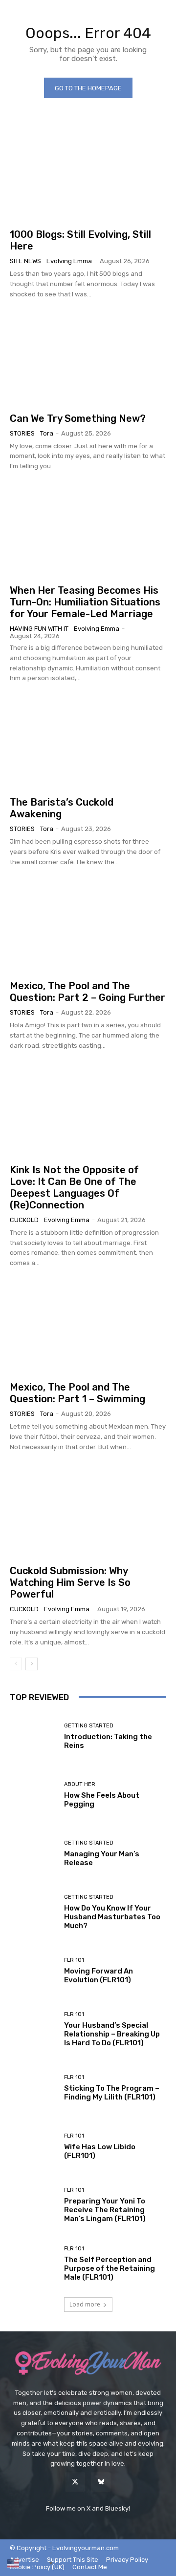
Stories (22, 433)
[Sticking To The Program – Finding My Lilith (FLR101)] (33, 2088)
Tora (47, 433)
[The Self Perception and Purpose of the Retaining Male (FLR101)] (33, 2264)
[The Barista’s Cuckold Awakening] (88, 742)
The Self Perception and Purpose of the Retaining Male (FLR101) (110, 2268)
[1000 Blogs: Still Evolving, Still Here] (88, 174)
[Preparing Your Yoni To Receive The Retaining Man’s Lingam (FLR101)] (33, 2205)
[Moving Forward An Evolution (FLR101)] (33, 1971)
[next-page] (32, 1664)
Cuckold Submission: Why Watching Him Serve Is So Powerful (70, 1582)
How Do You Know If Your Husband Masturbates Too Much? (112, 1917)
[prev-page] (16, 1664)
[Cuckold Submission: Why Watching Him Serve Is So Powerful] (88, 1511)
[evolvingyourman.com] (88, 2363)
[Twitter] (75, 2482)
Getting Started (89, 1726)
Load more (85, 2304)
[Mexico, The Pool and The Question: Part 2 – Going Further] (88, 926)
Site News (25, 261)
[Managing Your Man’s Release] (33, 1854)
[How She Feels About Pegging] (33, 1795)
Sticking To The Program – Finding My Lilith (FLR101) (112, 2093)
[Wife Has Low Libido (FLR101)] (33, 2147)
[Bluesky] (101, 2482)
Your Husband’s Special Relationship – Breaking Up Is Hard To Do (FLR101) (112, 2034)
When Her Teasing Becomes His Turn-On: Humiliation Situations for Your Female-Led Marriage (85, 602)
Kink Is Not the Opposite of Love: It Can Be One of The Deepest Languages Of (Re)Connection (74, 1187)
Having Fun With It (39, 629)
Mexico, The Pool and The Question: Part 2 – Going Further (88, 992)
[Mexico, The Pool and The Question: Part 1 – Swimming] (88, 1327)
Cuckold (24, 1220)
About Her (80, 1784)
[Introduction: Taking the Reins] (33, 1737)
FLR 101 (74, 1960)
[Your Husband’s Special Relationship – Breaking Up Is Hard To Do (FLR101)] (33, 2030)
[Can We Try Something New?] (88, 358)
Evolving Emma (69, 261)
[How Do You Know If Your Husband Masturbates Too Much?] (33, 1912)
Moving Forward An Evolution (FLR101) (99, 1975)
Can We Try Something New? (78, 418)
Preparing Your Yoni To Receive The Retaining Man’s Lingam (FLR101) (105, 2210)
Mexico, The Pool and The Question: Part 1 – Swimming (77, 1393)
